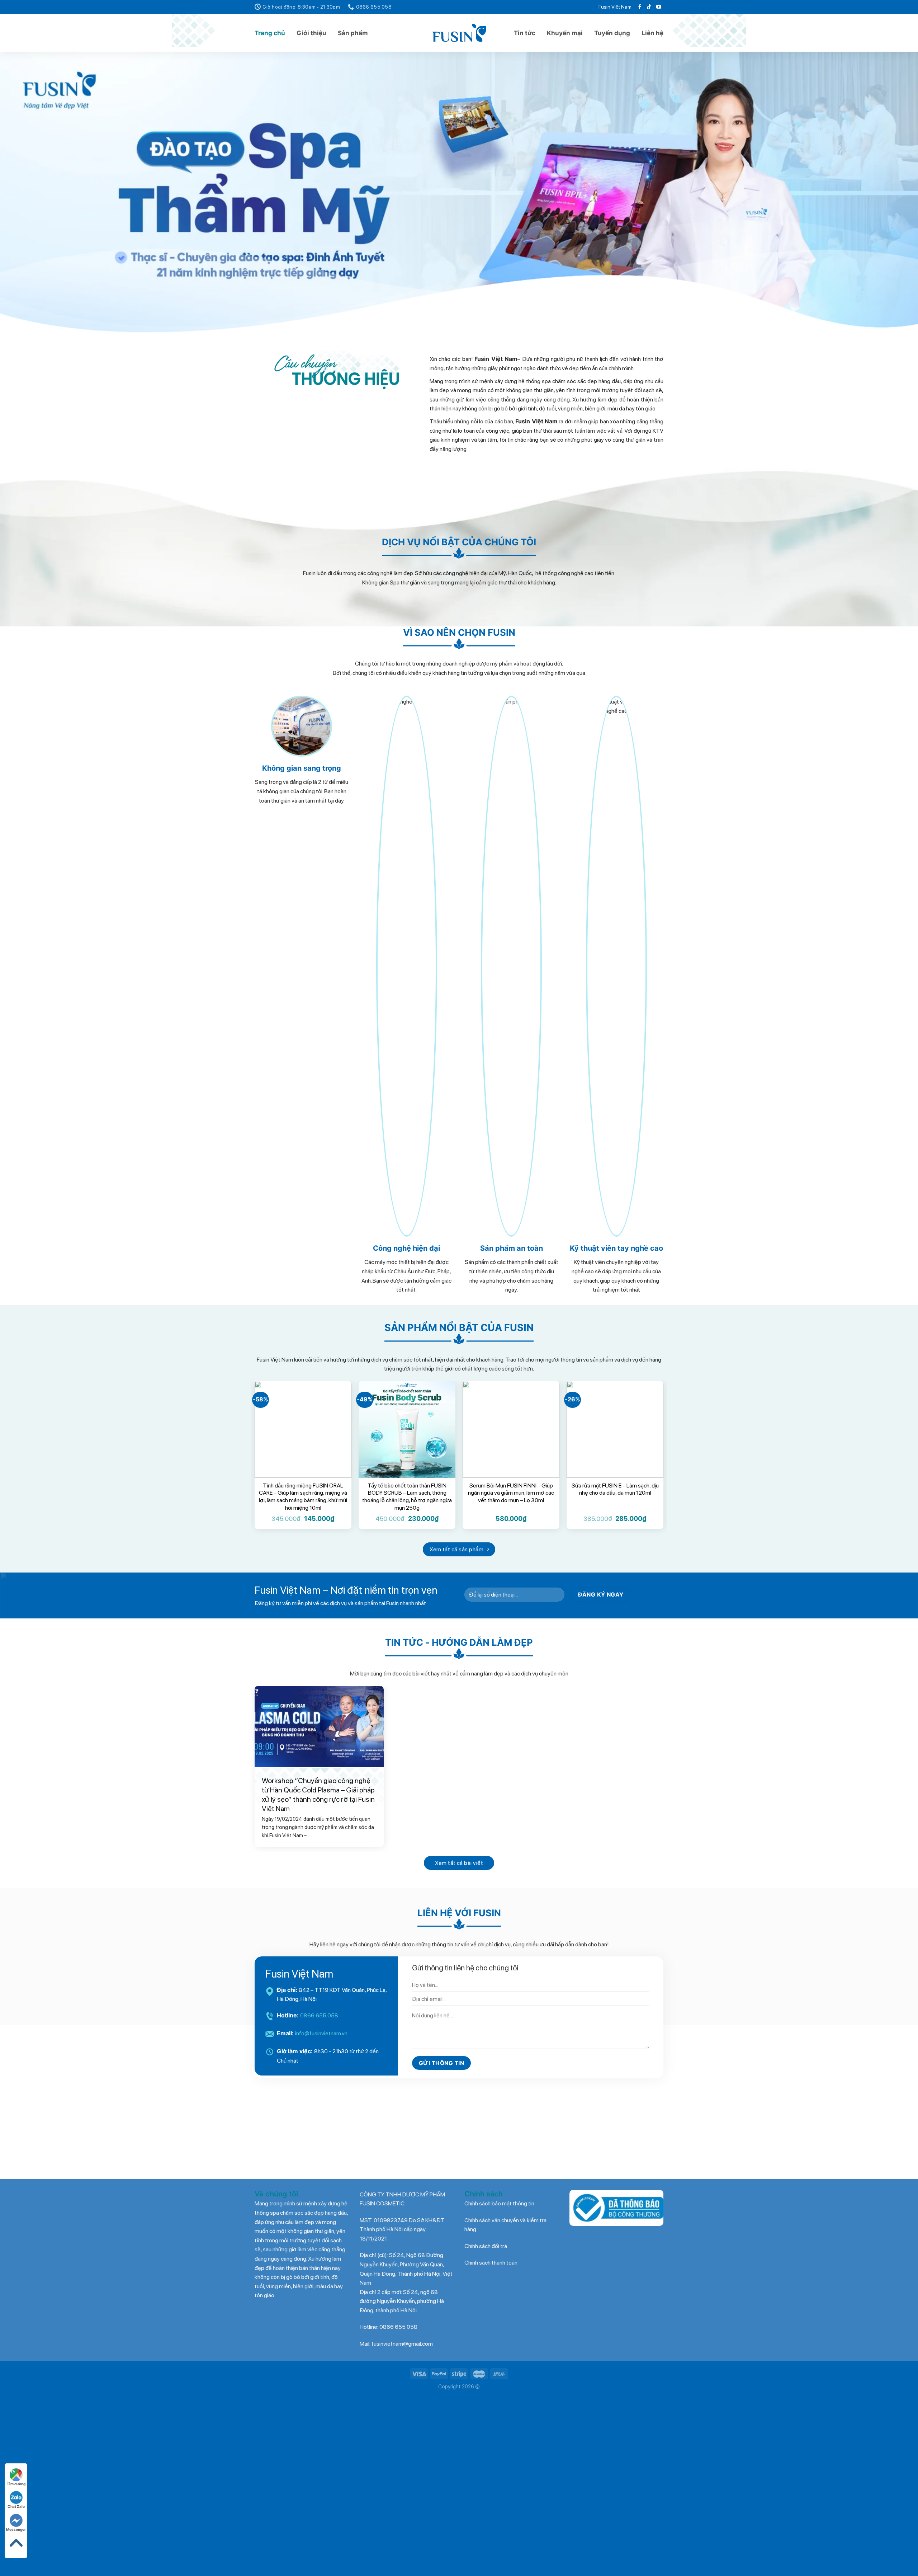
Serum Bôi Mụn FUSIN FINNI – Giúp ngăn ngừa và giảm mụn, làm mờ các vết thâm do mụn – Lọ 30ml (511, 1546)
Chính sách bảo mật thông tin (499, 2257)
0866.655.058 (319, 2069)
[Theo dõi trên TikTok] (649, 7)
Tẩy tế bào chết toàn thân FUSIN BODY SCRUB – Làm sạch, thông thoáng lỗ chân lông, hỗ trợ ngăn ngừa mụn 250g (407, 1550)
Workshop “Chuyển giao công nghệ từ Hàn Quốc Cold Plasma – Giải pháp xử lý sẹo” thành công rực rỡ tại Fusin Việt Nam (318, 1848)
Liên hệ (652, 33)
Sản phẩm (353, 33)
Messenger (16, 2529)
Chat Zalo (16, 2506)
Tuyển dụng (612, 33)
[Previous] (27, 222)
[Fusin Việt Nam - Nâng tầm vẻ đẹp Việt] (459, 33)
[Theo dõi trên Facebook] (640, 7)
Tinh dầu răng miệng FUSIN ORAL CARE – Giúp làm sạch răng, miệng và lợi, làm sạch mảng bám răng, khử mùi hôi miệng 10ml (303, 1550)
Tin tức (525, 33)
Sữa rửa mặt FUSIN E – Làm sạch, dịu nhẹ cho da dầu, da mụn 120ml (615, 1542)
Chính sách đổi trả (486, 2300)
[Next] (891, 222)
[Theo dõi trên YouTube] (659, 7)
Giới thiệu (311, 33)
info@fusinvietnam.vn (321, 2087)
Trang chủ (270, 33)
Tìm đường (16, 2484)
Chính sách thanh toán (491, 2316)
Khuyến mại (565, 33)
